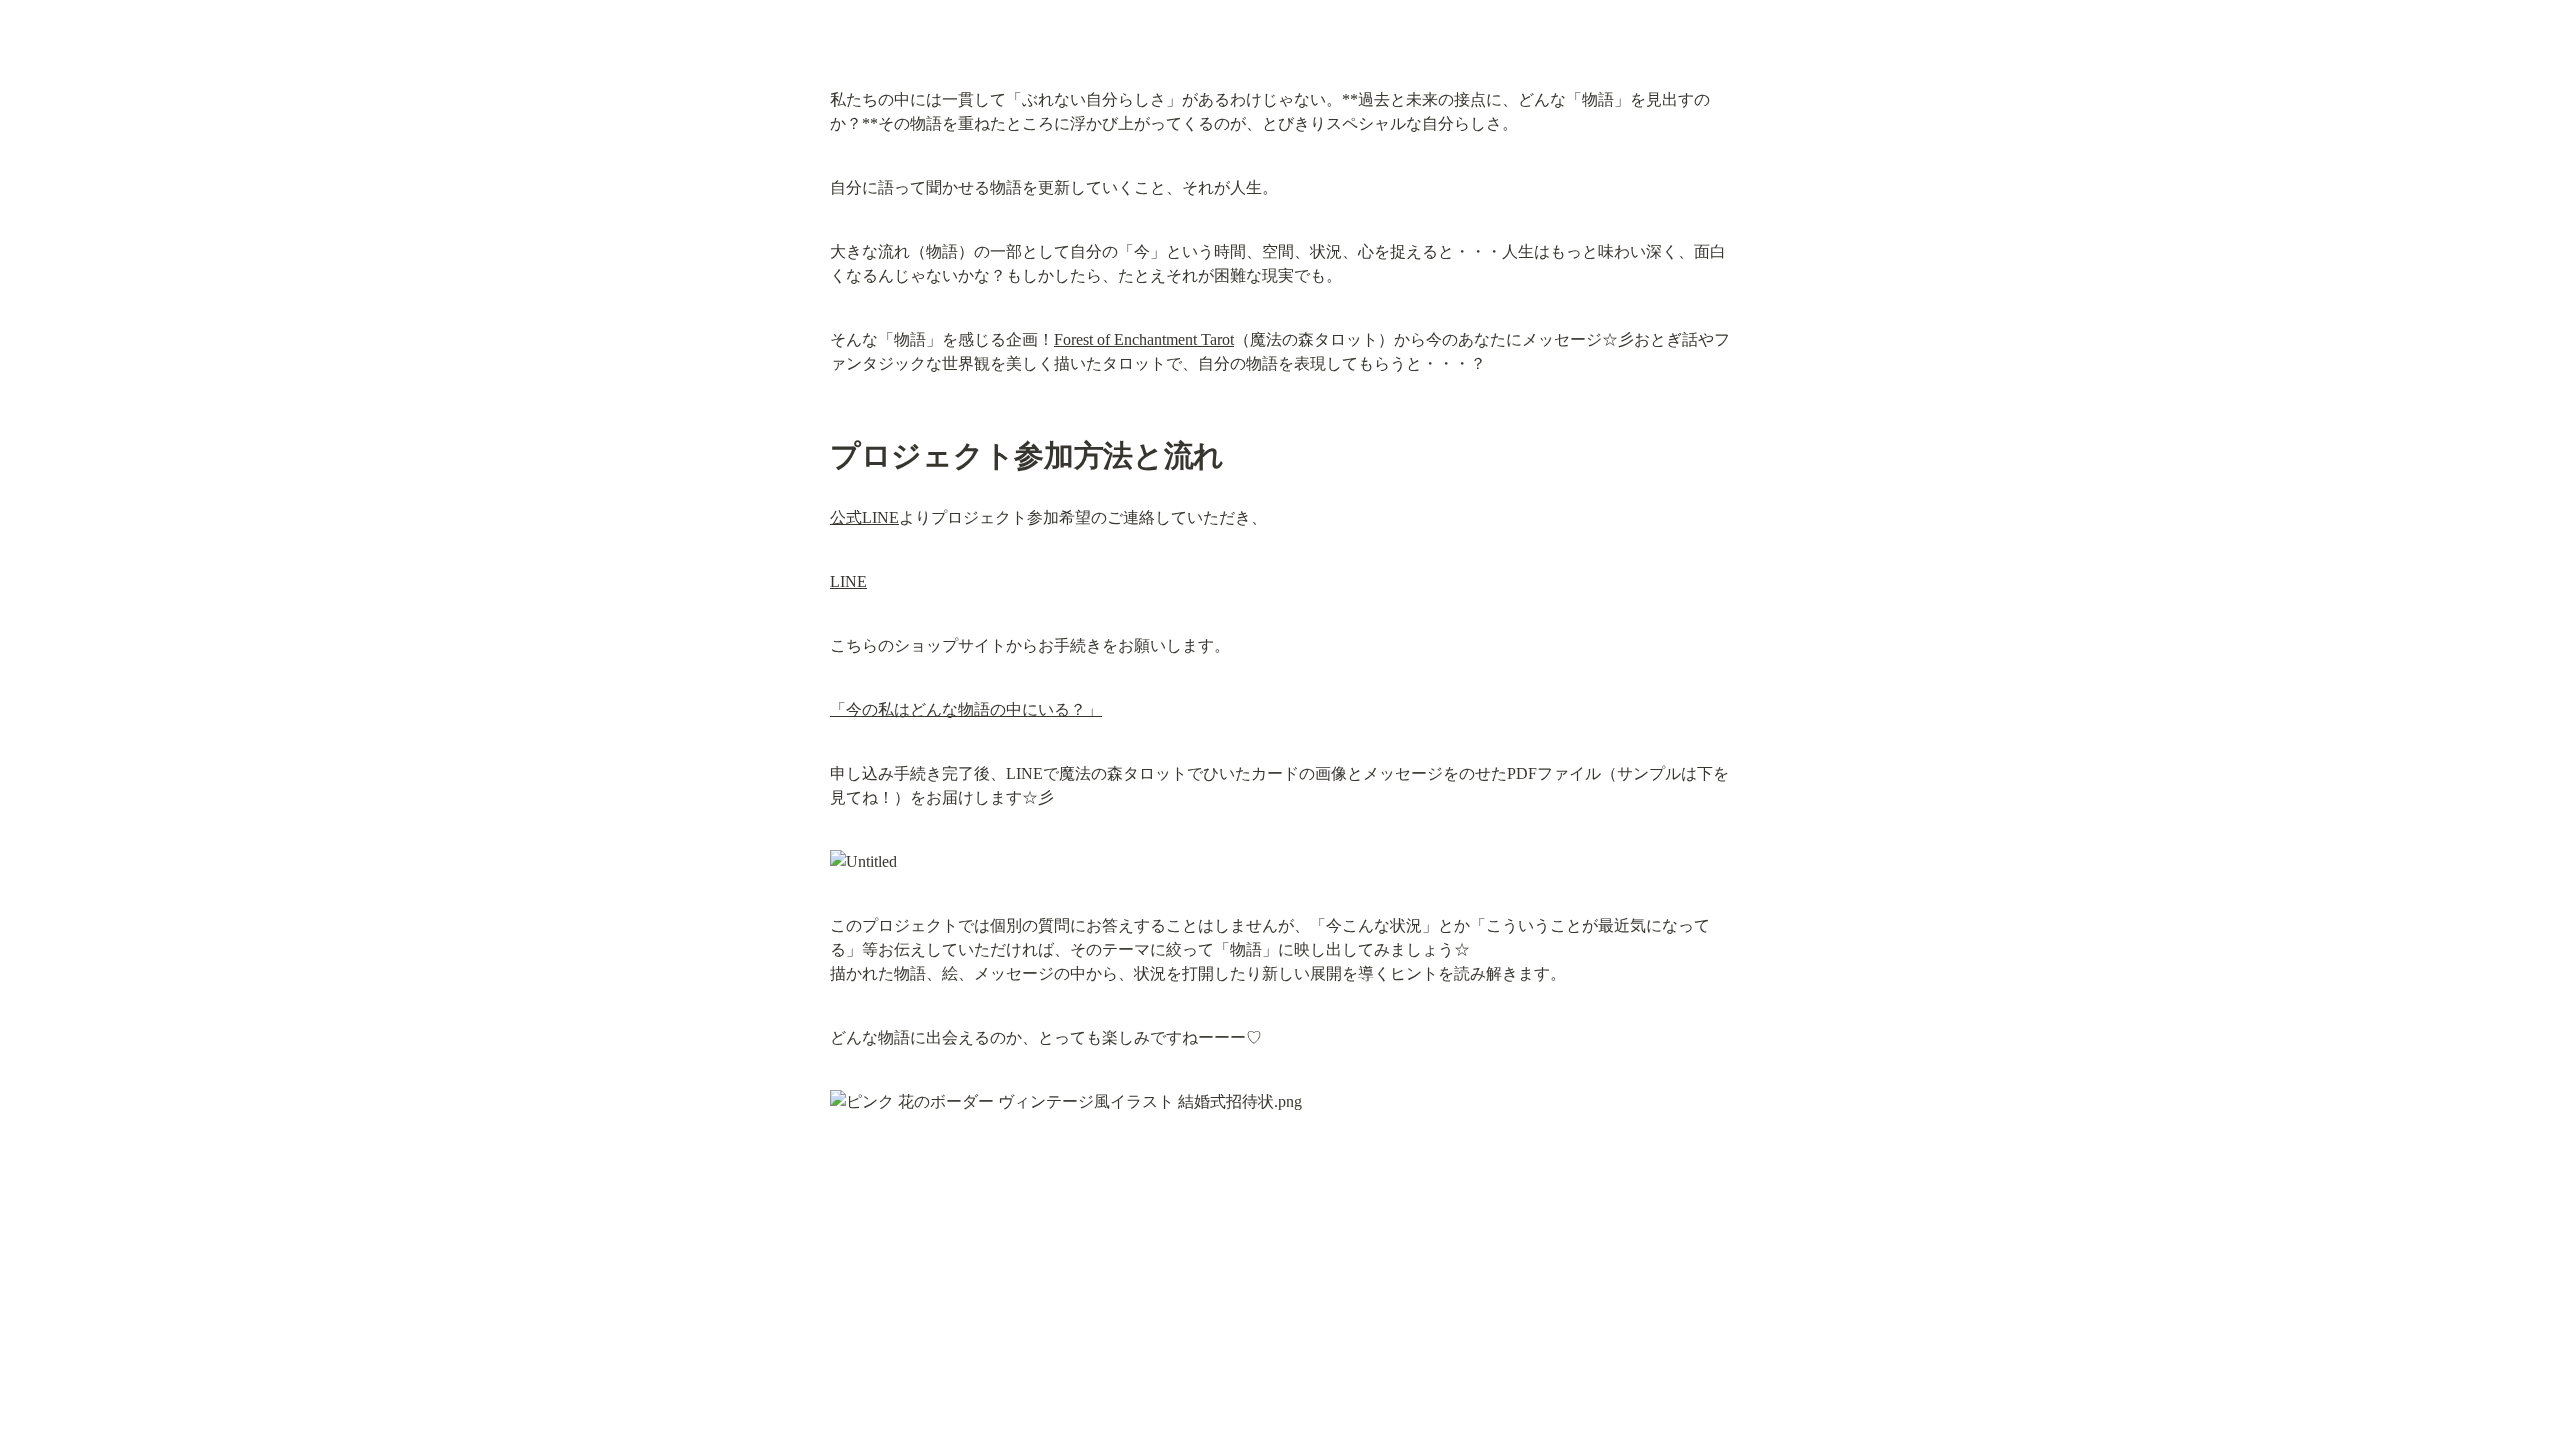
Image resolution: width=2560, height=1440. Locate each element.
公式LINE (864, 517)
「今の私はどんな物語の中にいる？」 (966, 709)
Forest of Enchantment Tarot (1144, 339)
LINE (848, 581)
